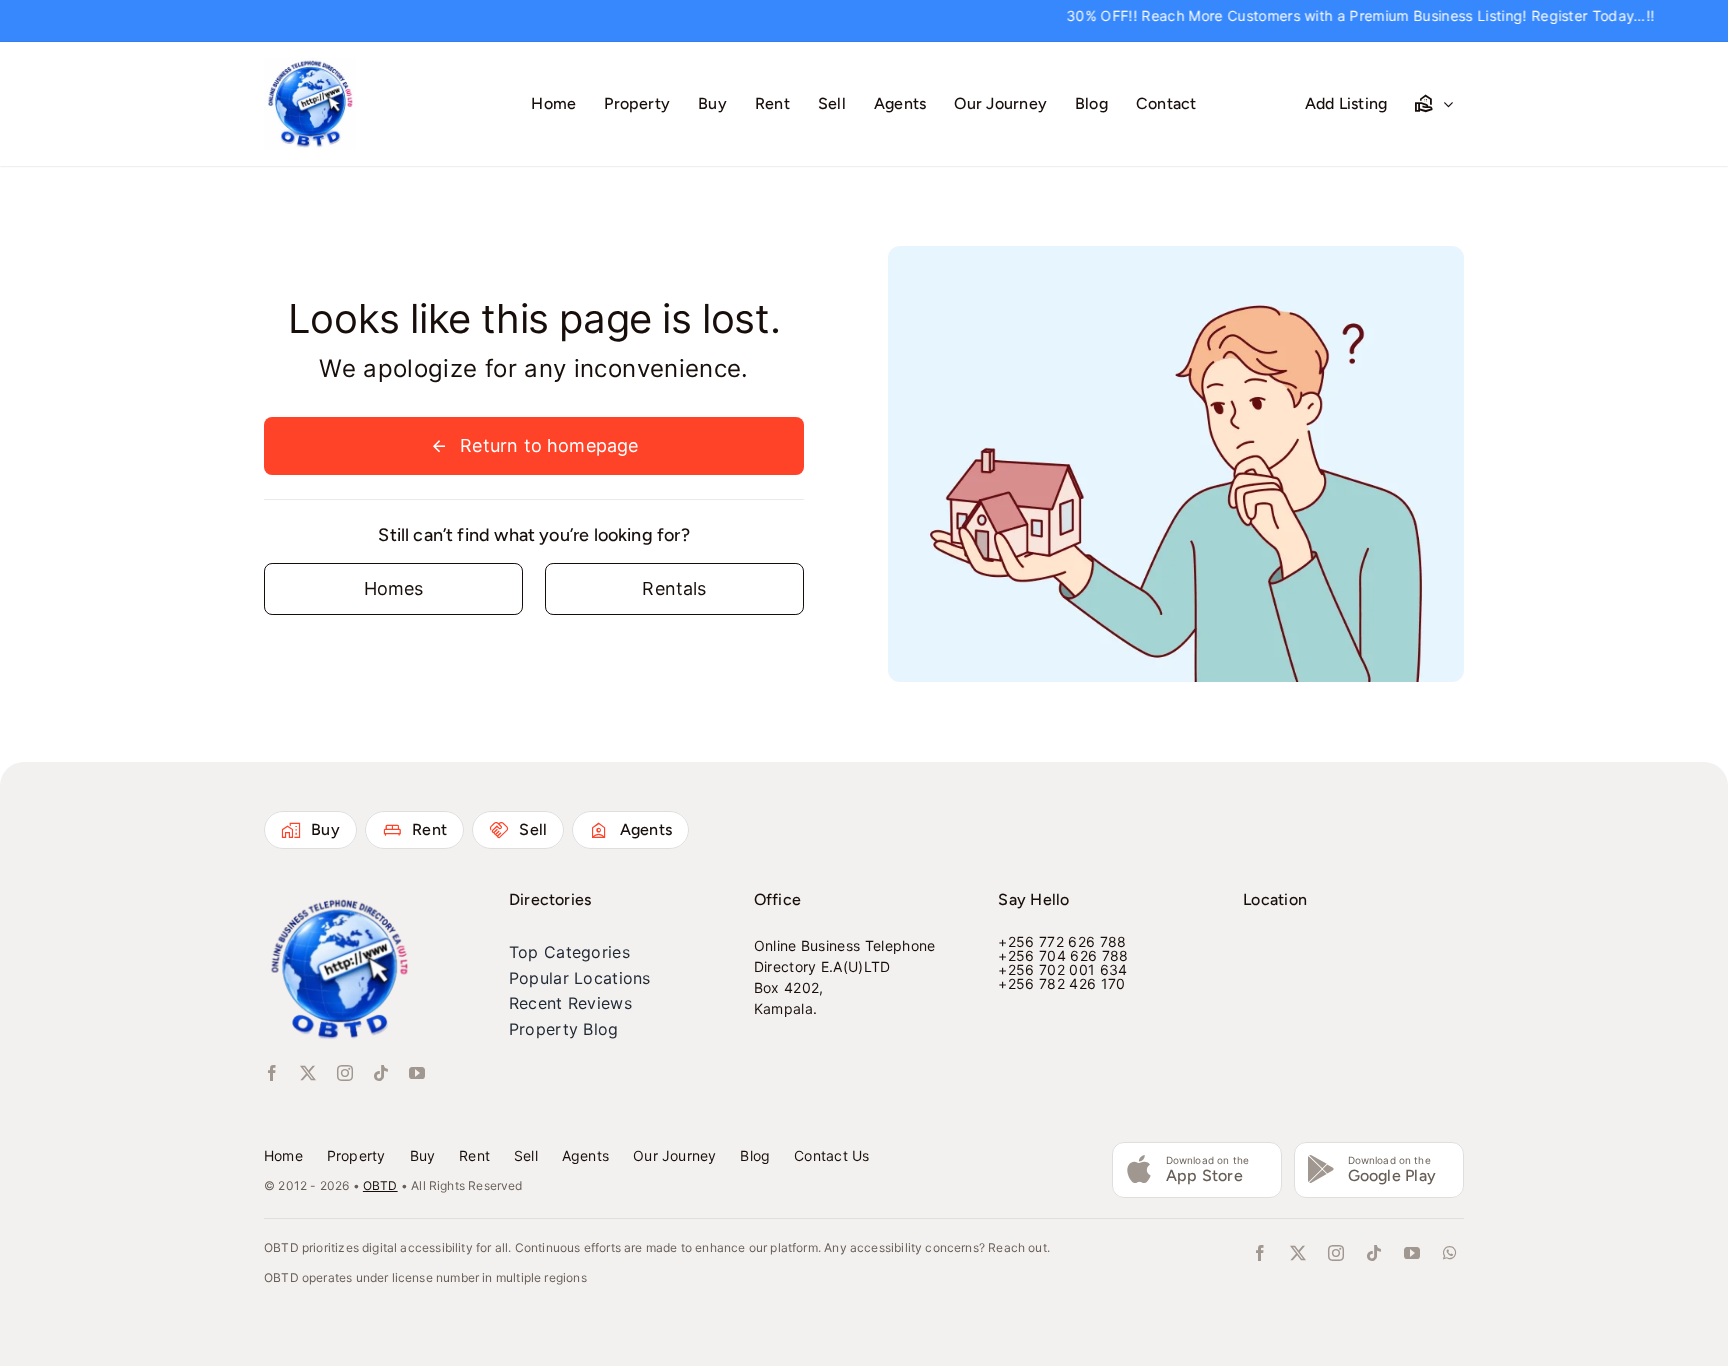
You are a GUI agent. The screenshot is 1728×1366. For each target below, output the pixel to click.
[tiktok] (381, 1073)
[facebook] (272, 1073)
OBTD (380, 1185)
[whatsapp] (1450, 1253)
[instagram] (345, 1073)
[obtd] (310, 66)
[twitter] (308, 1073)
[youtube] (417, 1073)
